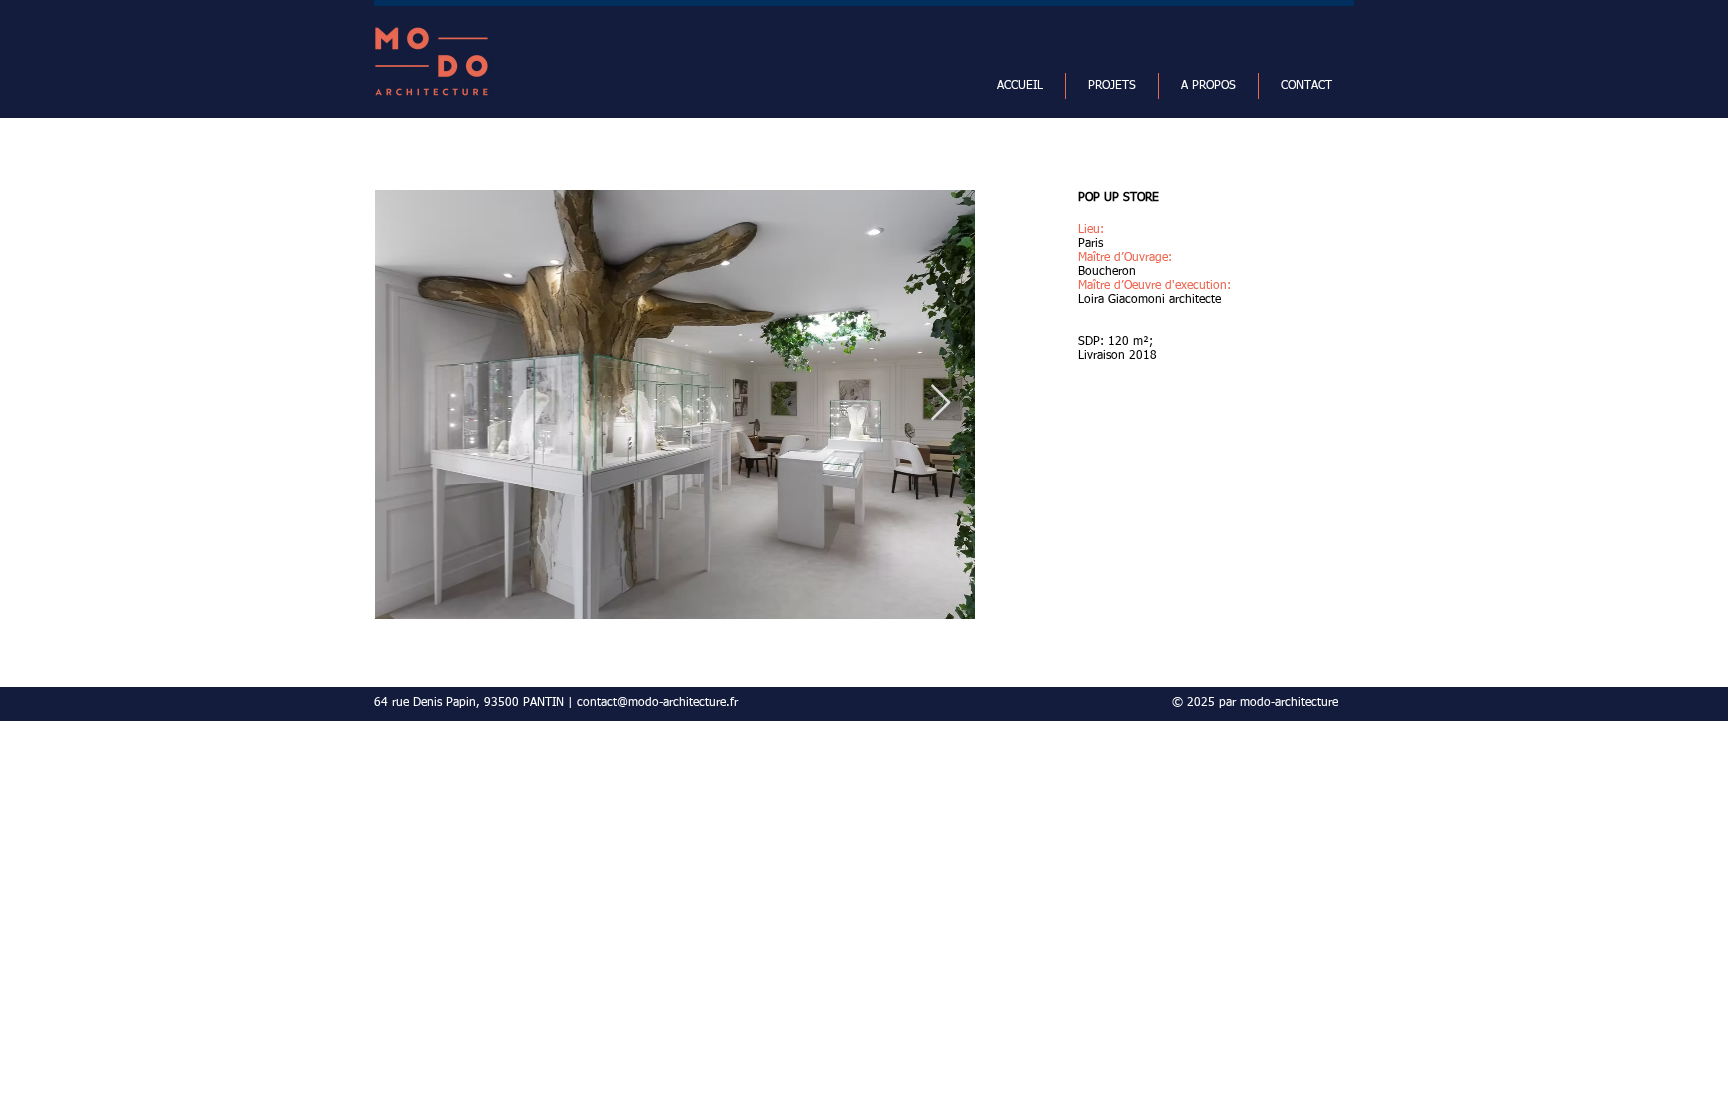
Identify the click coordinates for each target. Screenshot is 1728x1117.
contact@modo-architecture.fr (657, 703)
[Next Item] (940, 403)
